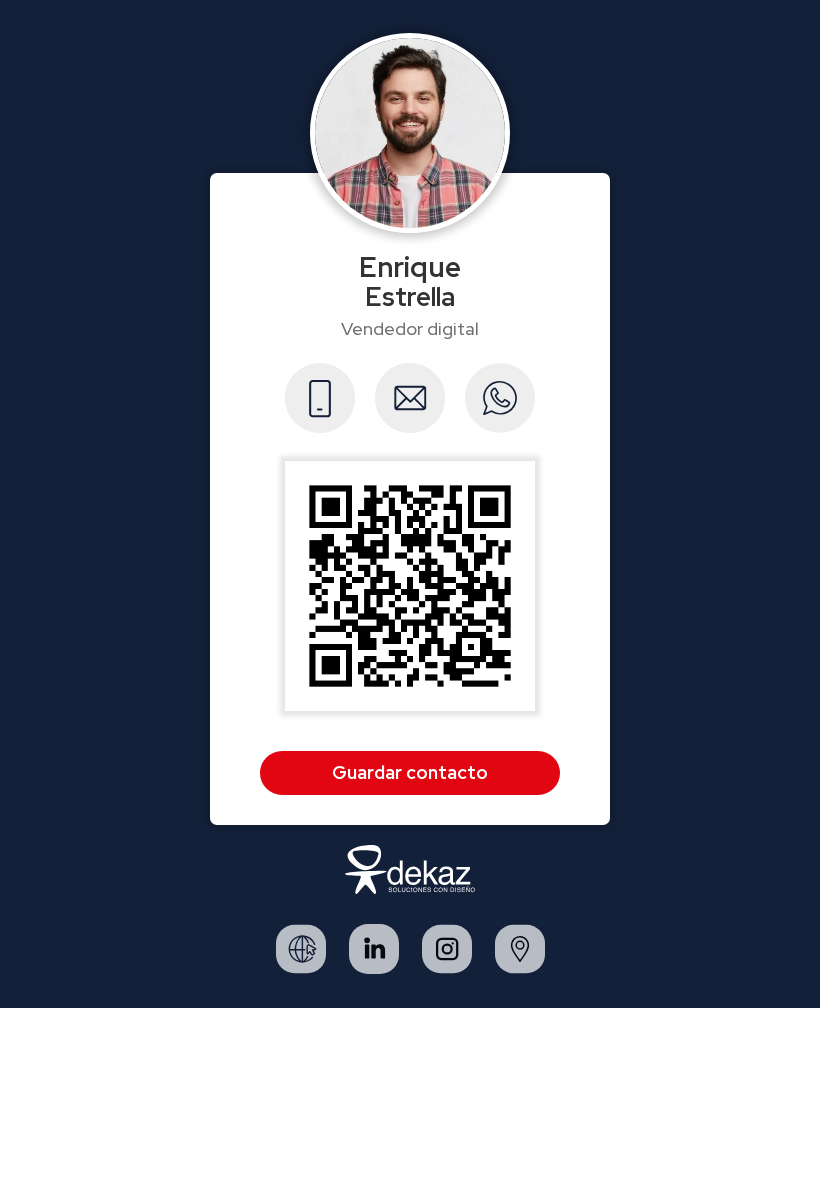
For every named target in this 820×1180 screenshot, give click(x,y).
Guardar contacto (410, 772)
